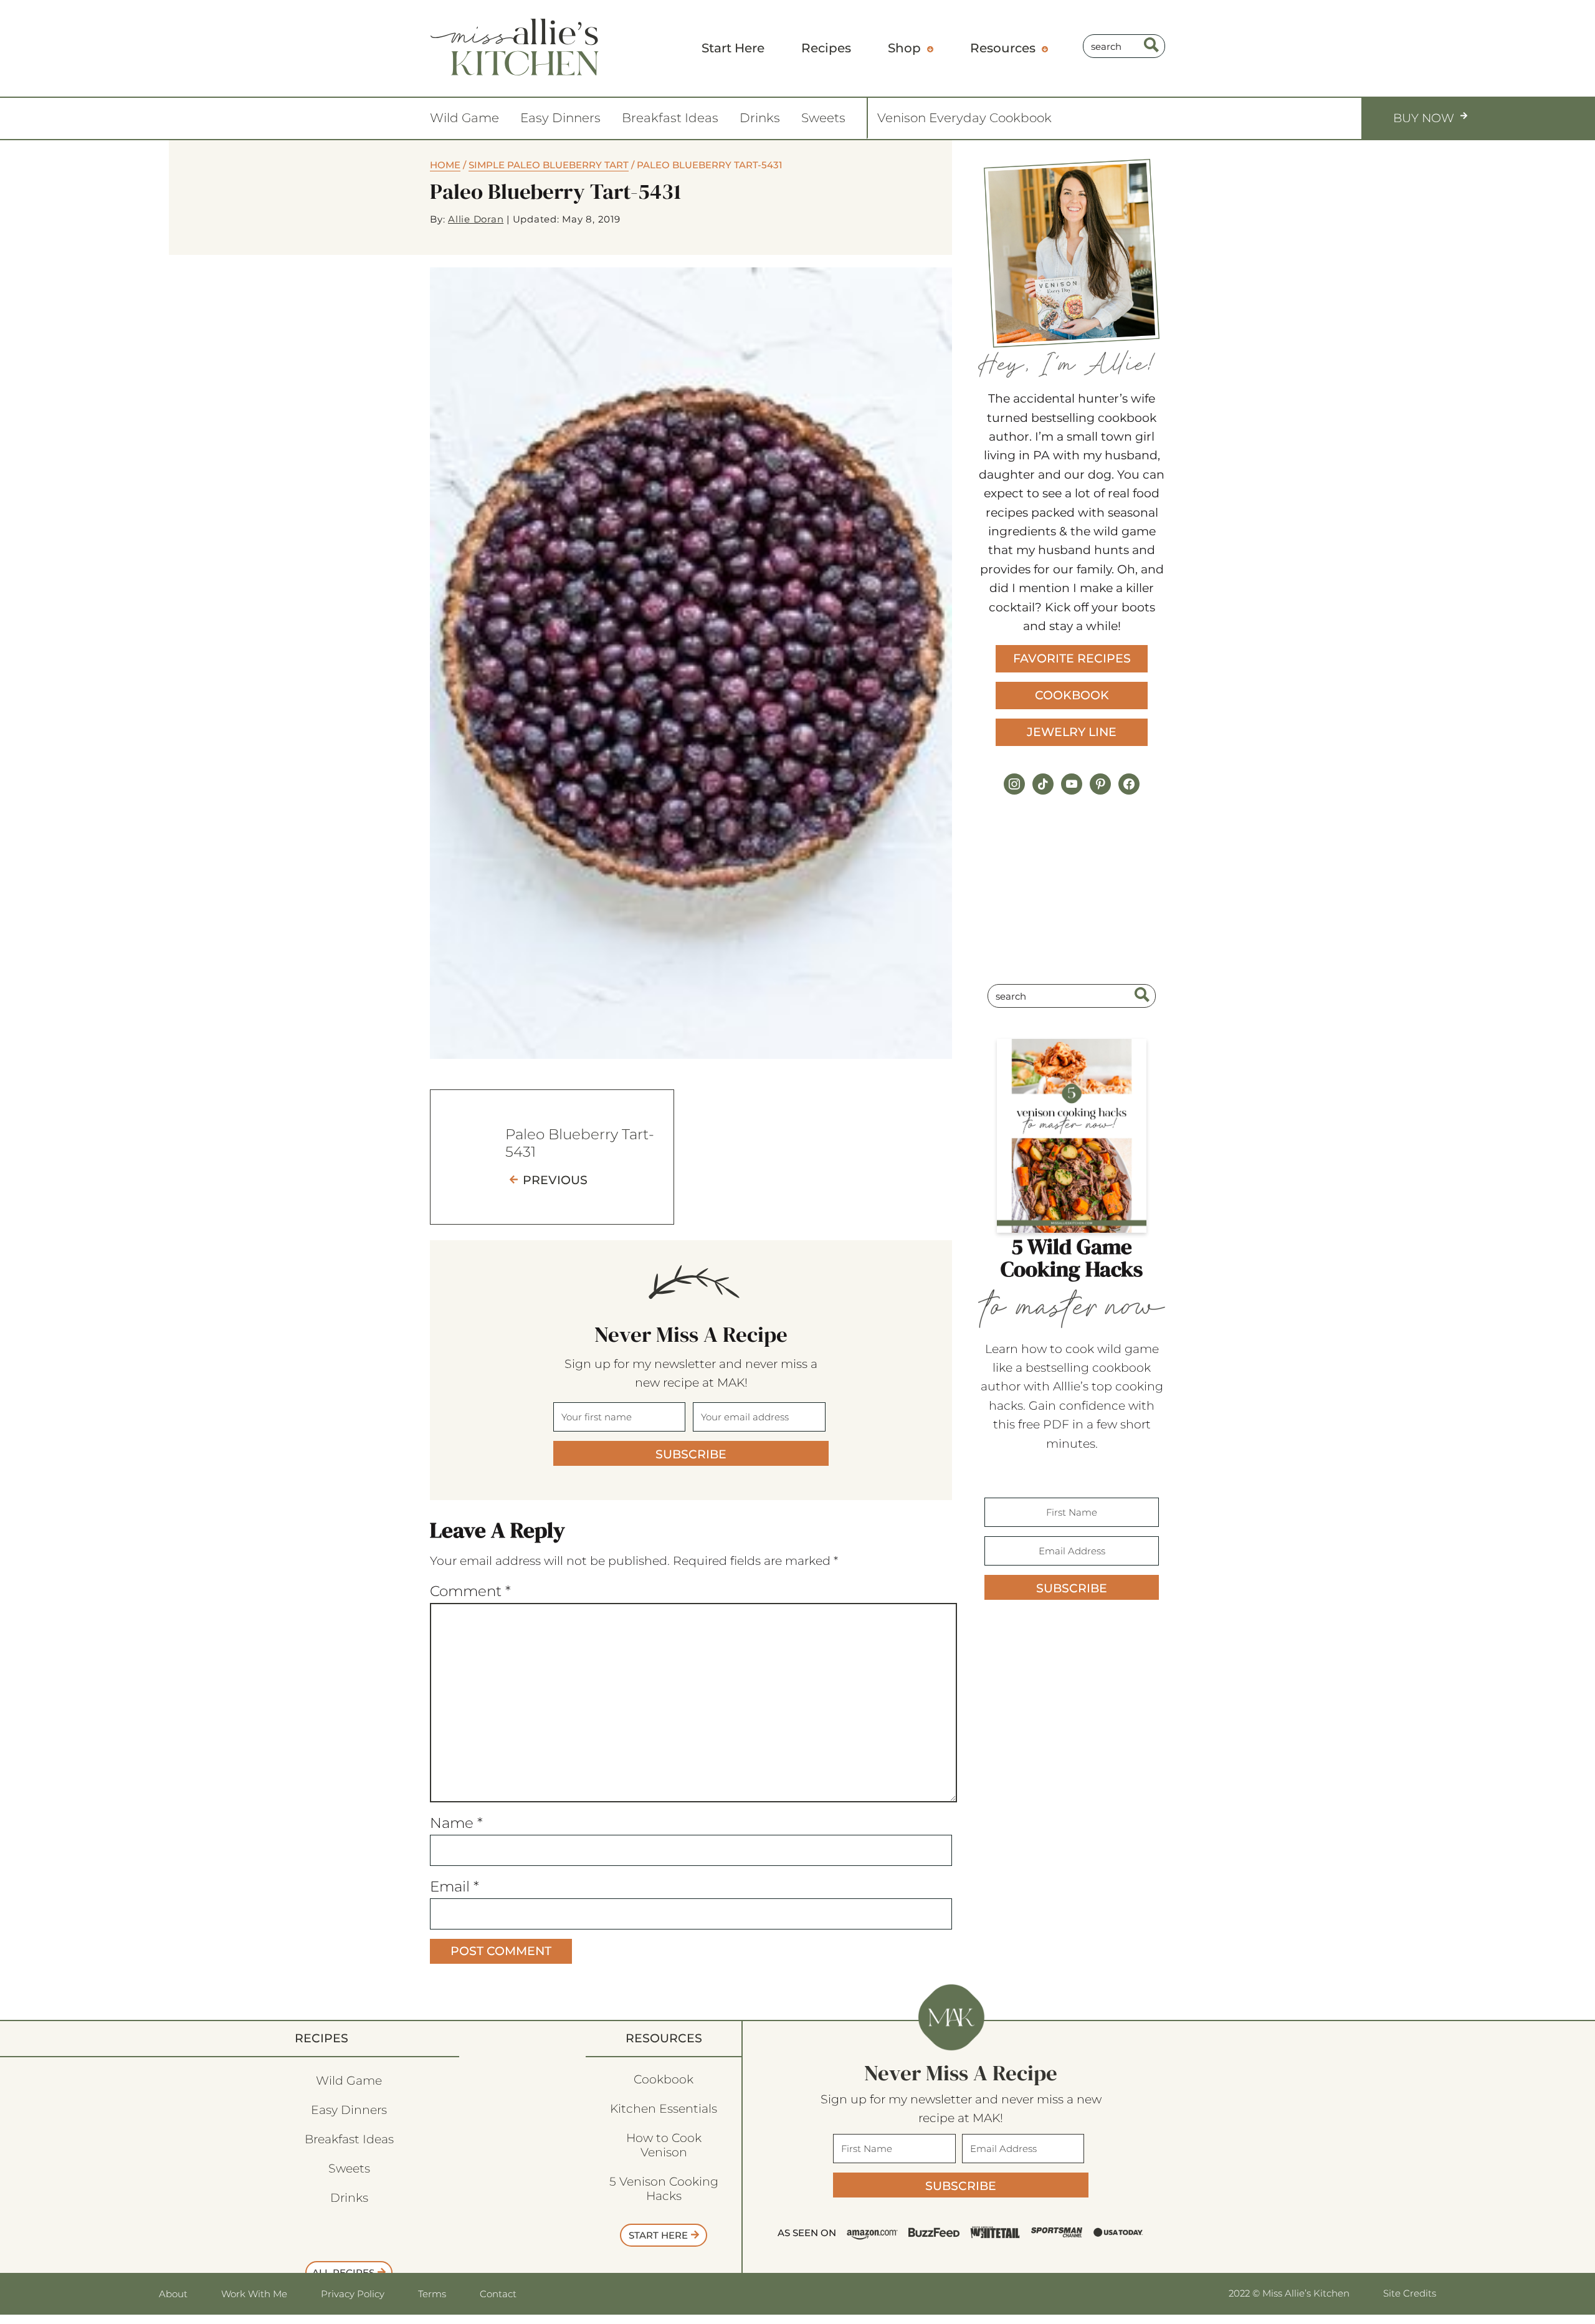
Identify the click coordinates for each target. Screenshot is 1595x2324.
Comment (470, 1591)
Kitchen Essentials (664, 2109)
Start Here (658, 2235)
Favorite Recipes (1072, 658)
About (173, 2294)
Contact (498, 2294)
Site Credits (1410, 2293)
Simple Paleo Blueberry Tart (549, 165)
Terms (432, 2294)
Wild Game (464, 118)
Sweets (823, 118)
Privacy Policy (353, 2294)
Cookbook (1072, 695)
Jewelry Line (1072, 732)
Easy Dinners (560, 118)
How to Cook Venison (664, 2145)
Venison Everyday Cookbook (964, 118)
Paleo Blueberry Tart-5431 (580, 1143)
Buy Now (1424, 118)
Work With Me (254, 2294)
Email (455, 1886)
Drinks (760, 118)
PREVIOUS (555, 1180)
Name (456, 1823)
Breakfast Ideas (670, 118)
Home (445, 165)
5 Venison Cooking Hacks (664, 2189)
